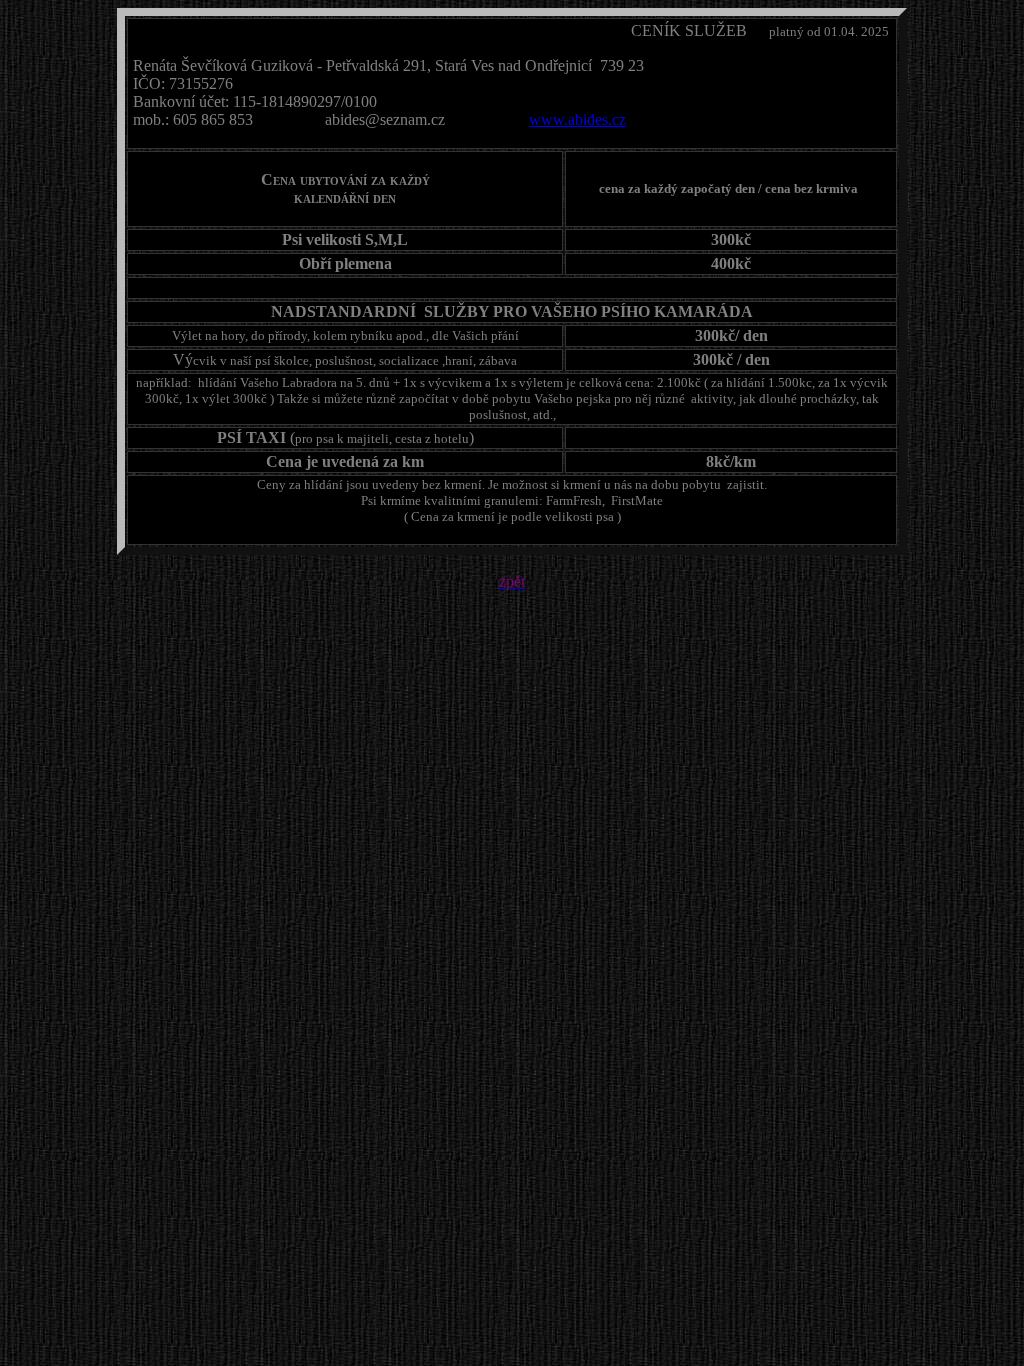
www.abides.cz (577, 119)
